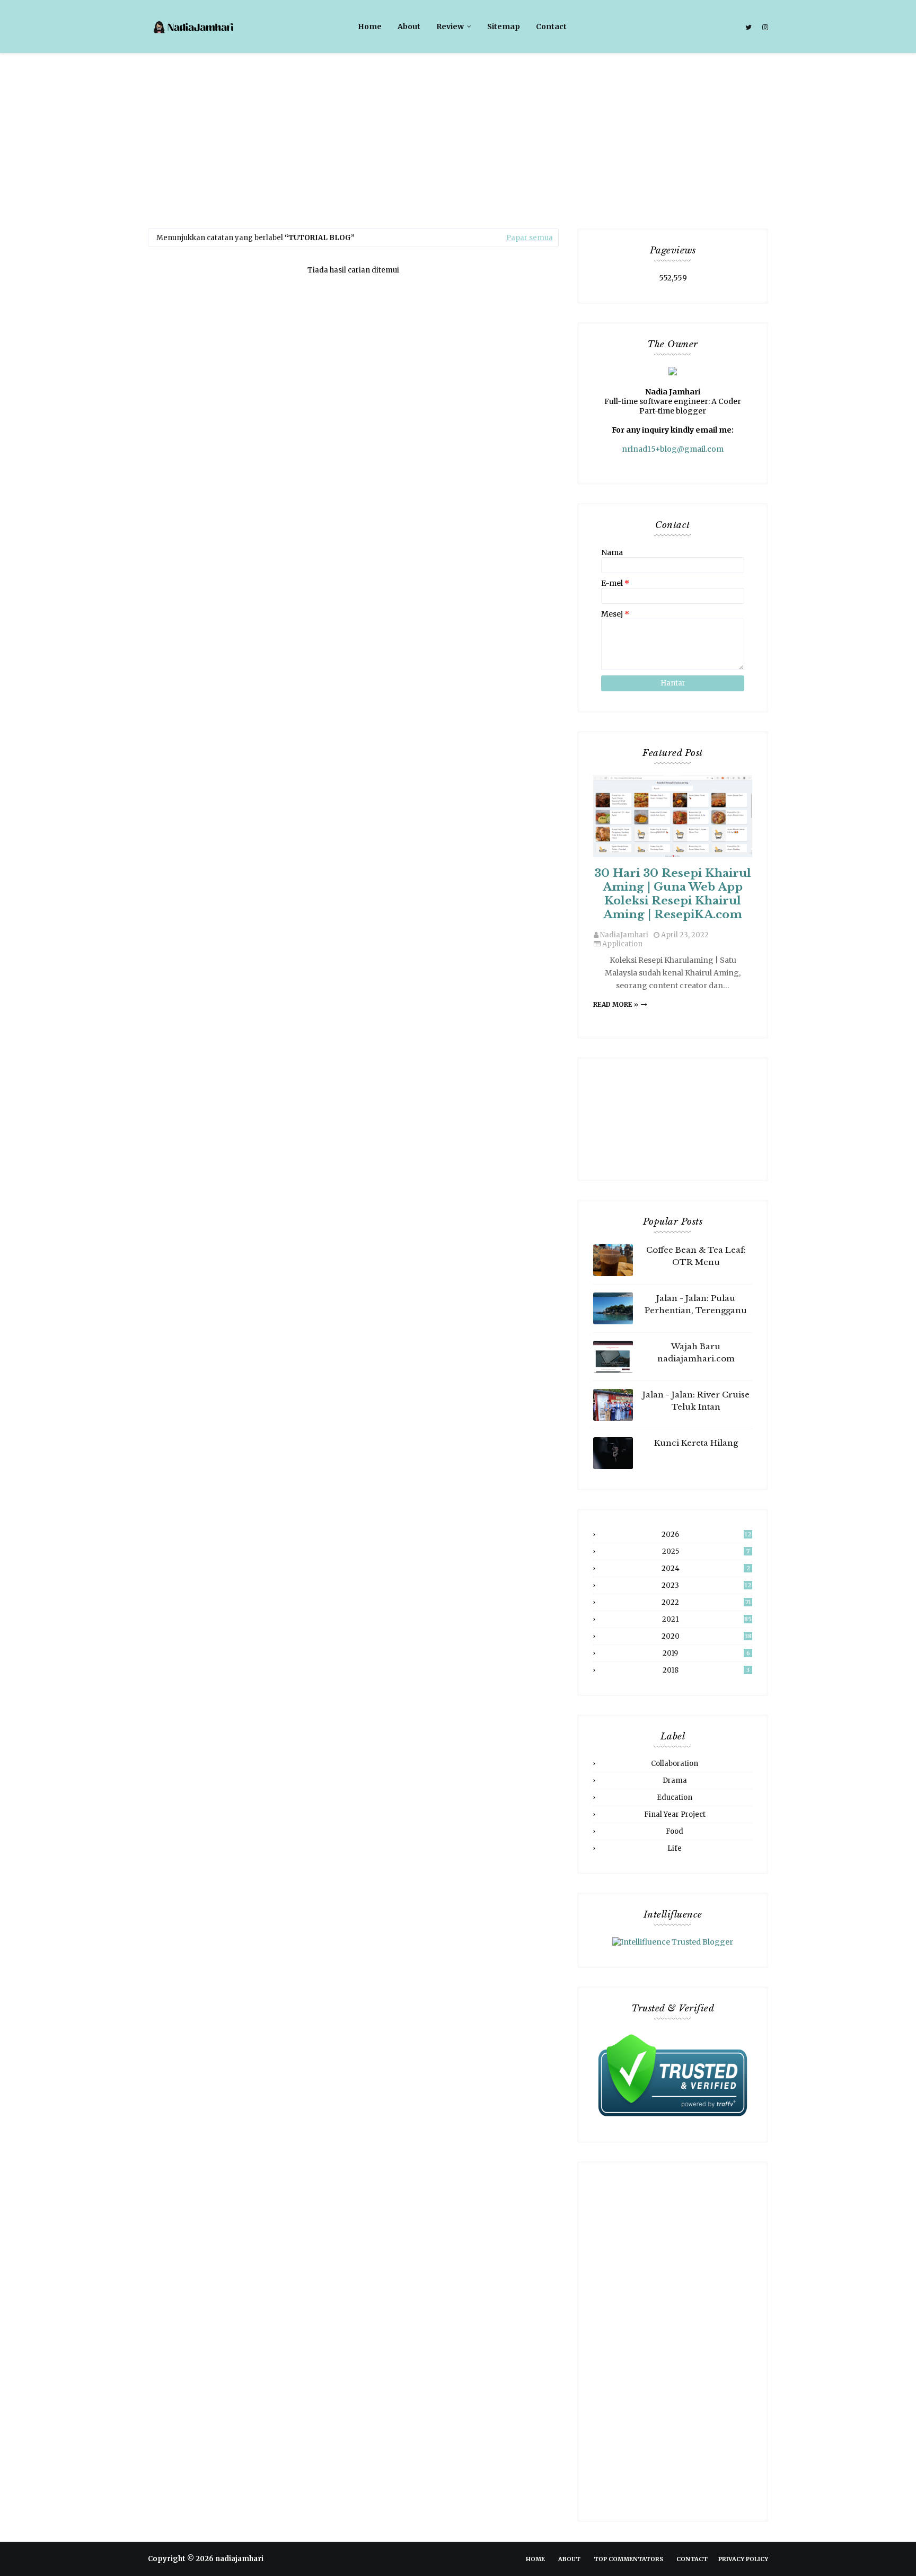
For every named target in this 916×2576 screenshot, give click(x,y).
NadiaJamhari (624, 935)
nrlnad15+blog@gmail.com (673, 449)
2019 (706, 1653)
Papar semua (530, 238)
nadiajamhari (239, 2559)
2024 (706, 1568)
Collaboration (675, 1764)
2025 (706, 1551)
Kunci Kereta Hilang (696, 1443)
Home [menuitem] (370, 27)
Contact (692, 2559)
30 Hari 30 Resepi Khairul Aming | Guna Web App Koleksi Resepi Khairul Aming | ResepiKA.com (673, 894)
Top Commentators (628, 2559)
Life (675, 1848)
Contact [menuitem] (551, 27)
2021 (707, 1619)
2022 (706, 1602)
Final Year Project (675, 1814)
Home (535, 2559)
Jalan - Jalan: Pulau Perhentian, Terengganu (696, 1304)
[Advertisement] (458, 133)
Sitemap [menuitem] (504, 27)
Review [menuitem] (450, 27)
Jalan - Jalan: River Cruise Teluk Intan (696, 1401)
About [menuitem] (409, 27)
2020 (707, 1636)
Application (622, 944)
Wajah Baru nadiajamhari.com (696, 1352)
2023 (706, 1585)
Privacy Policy (743, 2559)
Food (675, 1831)
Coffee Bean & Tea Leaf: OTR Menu (696, 1256)
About (569, 2559)
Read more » (616, 1004)
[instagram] (764, 28)
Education (675, 1797)
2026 (706, 1535)
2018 (706, 1670)
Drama (675, 1781)
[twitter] (748, 28)
